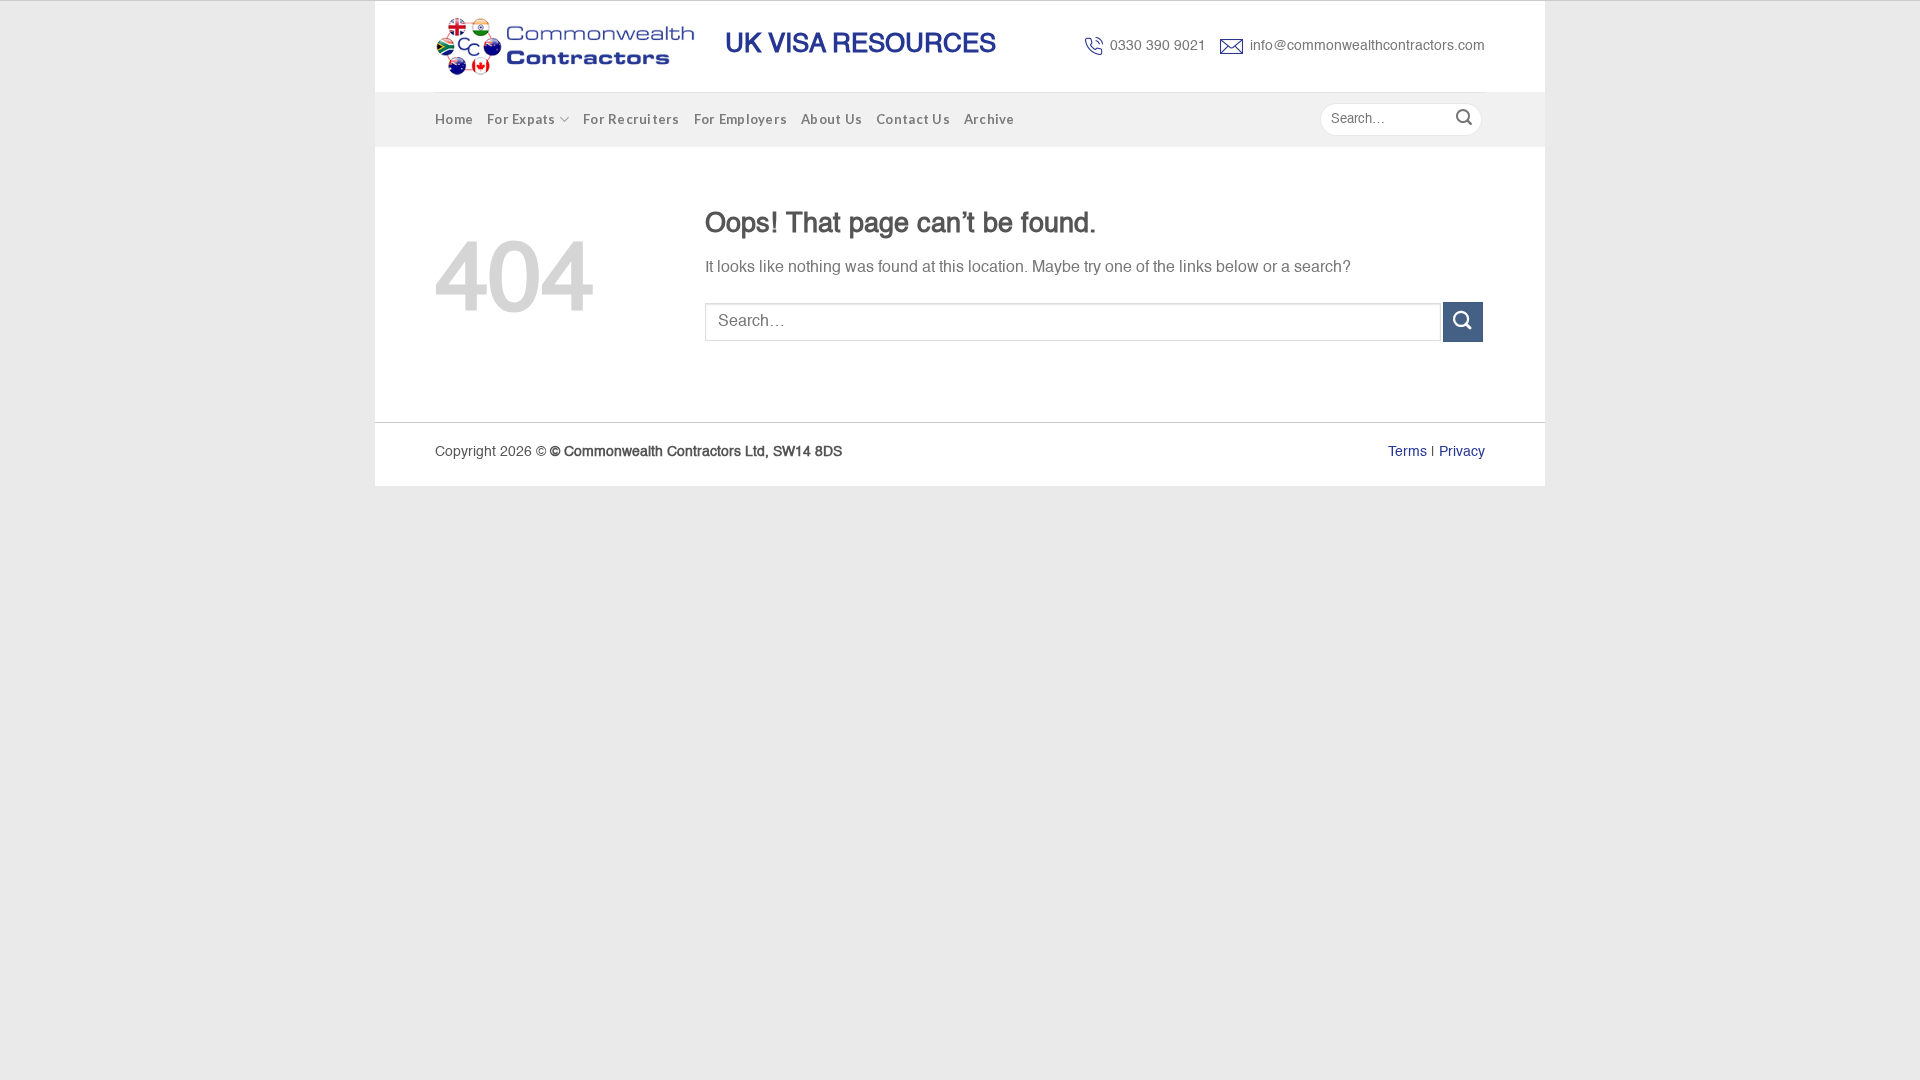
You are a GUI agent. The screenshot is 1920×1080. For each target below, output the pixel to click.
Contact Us (913, 119)
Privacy (1462, 452)
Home (454, 119)
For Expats (521, 119)
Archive (989, 119)
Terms (1407, 452)
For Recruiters (631, 119)
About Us (831, 119)
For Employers (740, 119)
